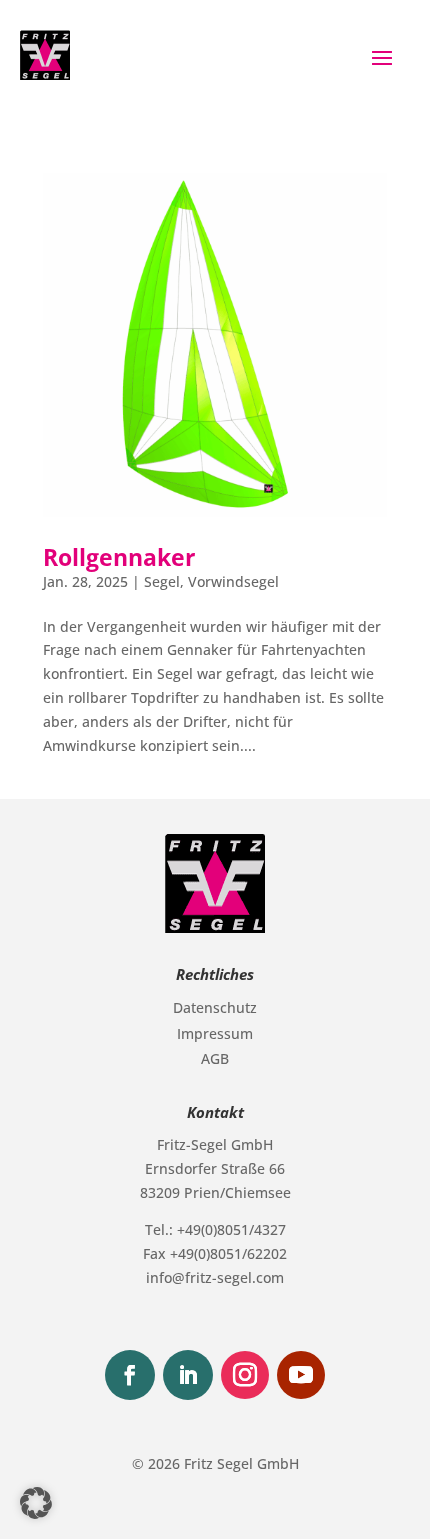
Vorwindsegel (233, 581)
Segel (162, 581)
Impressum (215, 1033)
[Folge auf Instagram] (245, 1375)
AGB (215, 1058)
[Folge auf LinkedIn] (188, 1375)
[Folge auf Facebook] (130, 1375)
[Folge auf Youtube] (301, 1375)
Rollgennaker (119, 557)
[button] (36, 1503)
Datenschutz (215, 1007)
